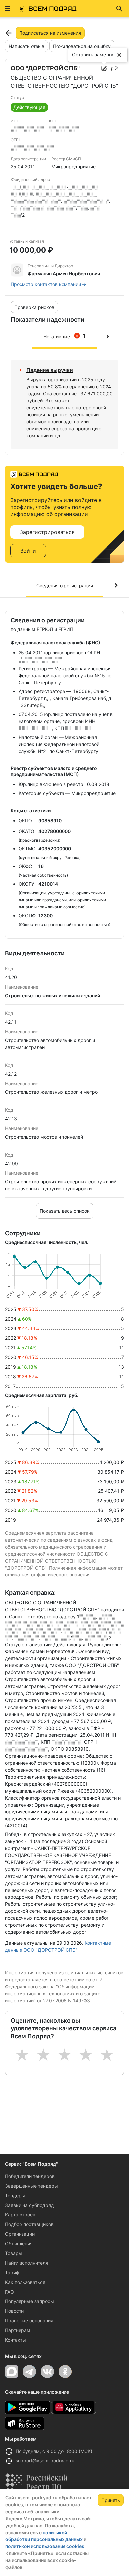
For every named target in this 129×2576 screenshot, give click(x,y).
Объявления (19, 2244)
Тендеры (15, 2195)
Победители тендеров (30, 2176)
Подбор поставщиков (29, 2224)
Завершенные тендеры (31, 2186)
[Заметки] (104, 68)
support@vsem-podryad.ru (45, 2461)
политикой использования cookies (45, 2546)
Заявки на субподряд (29, 2205)
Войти (28, 551)
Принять (111, 2500)
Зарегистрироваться (47, 532)
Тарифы (14, 2272)
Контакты (16, 2340)
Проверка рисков (34, 307)
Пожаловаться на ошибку (82, 46)
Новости (14, 2311)
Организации (20, 2234)
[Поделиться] (114, 68)
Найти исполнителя (26, 2263)
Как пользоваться (25, 2282)
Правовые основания (29, 2321)
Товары (14, 2253)
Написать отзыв (26, 46)
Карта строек (20, 2215)
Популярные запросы (29, 2301)
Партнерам (18, 2330)
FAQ (9, 2292)
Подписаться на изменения (50, 33)
